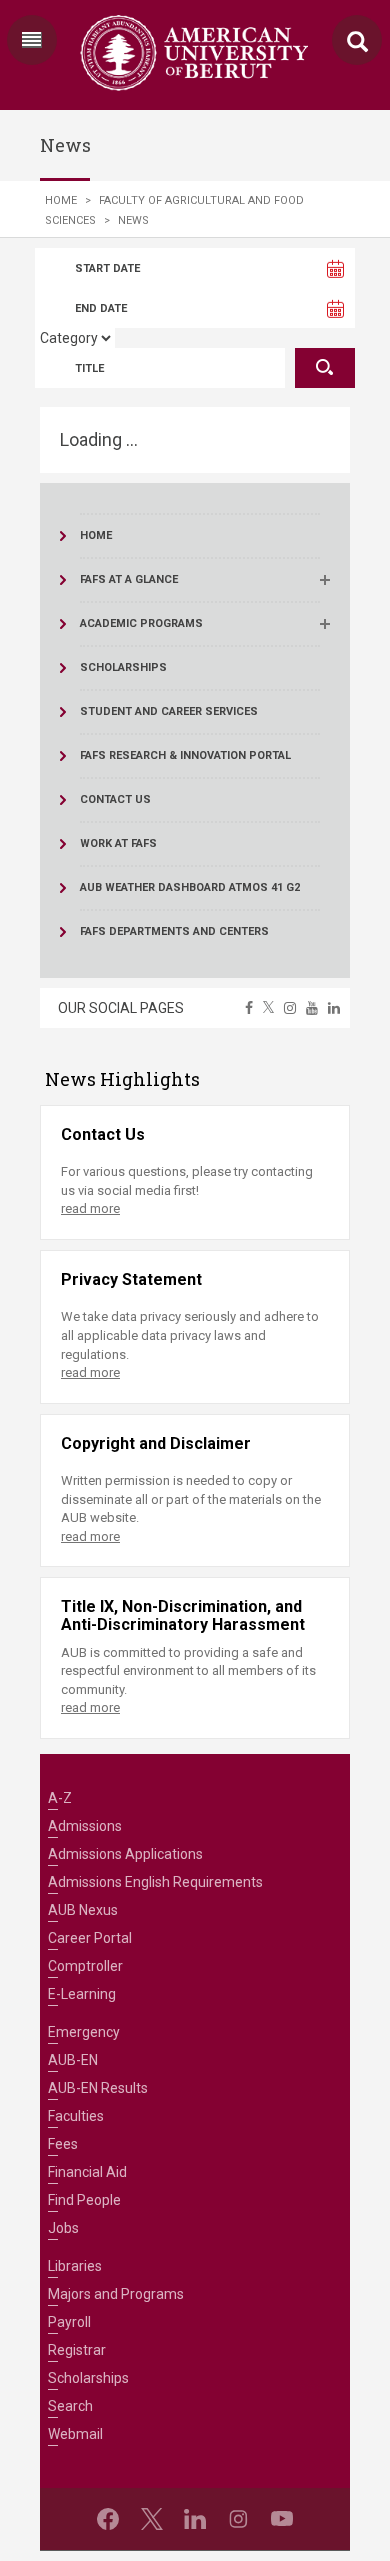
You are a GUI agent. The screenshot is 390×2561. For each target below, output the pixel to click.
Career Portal (90, 1938)
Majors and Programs (116, 2294)
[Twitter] (152, 2519)
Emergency (84, 2032)
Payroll (69, 2322)
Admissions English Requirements (155, 1882)
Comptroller (85, 1966)
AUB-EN (73, 2060)
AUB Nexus (83, 1910)
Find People (84, 2200)
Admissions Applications (125, 1854)
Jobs (63, 2228)
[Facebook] (108, 2519)
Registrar (77, 2350)
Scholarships (88, 2378)
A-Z (60, 1798)
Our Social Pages (121, 1008)
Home (61, 200)
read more (90, 1208)
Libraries (75, 2266)
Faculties (76, 2116)
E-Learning (82, 1994)
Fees (63, 2144)
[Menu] (32, 40)
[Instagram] (238, 2519)
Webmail (75, 2434)
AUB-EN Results (98, 2088)
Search (70, 2406)
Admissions (85, 1826)
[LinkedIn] (195, 2519)
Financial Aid (87, 2172)
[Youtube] (282, 2519)
